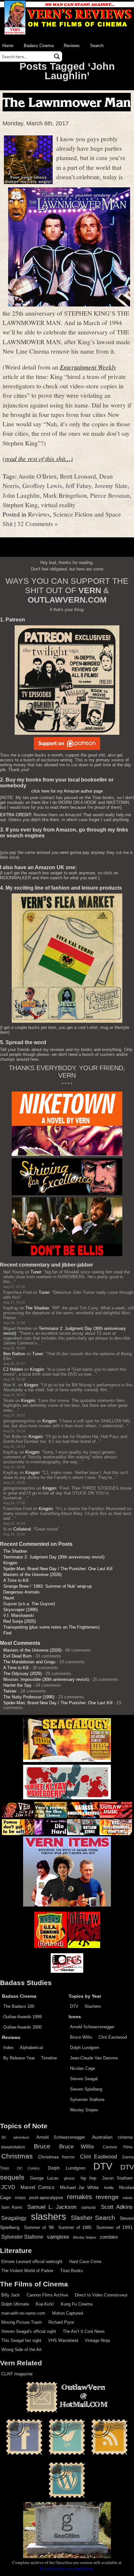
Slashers (93, 2006)
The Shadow (37, 1308)
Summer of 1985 (75, 2228)
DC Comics (29, 2168)
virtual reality (58, 505)
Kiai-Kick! (45, 2304)
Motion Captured (67, 2313)
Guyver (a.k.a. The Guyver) (29, 1604)
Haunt (9, 1598)
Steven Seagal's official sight (29, 2331)
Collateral (22, 1529)
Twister (10, 1691)
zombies (109, 2237)
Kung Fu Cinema (77, 2304)
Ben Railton (14, 1354)
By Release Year (19, 2058)
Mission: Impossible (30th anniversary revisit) (46, 1679)
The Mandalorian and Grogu (29, 1662)
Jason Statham (117, 2178)
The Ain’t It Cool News (84, 2331)
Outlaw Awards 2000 (22, 2027)
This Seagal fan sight (21, 2340)
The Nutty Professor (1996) (29, 1697)
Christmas (17, 2156)
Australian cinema (112, 2137)
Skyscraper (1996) (20, 1610)
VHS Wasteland (63, 2340)
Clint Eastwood (113, 2037)
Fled (7, 1633)
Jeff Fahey (78, 485)
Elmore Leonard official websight (32, 2262)
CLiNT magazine (17, 2374)
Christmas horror (56, 2157)
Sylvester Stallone (87, 2100)
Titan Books (72, 2271)
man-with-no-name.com (23, 2313)
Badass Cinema (39, 46)
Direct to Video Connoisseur (101, 2295)
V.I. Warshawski (19, 1615)
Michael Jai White (80, 2187)
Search (97, 46)
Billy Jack (11, 2295)
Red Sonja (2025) (20, 1621)
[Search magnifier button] (57, 56)
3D (4, 2137)
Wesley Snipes (84, 2110)
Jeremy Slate (111, 485)
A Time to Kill (16, 1580)
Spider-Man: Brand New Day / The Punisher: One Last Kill (58, 1569)
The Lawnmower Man (67, 102)
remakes (80, 2197)
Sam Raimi (12, 2207)
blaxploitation (13, 2147)
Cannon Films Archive (47, 2295)
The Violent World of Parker (27, 2271)
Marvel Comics (38, 2187)
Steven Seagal (84, 2079)
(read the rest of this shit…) (38, 458)
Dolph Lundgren (85, 2048)
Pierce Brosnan (110, 495)
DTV (74, 2006)
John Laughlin (21, 495)
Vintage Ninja (97, 2340)
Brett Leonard (78, 476)
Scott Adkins (117, 2207)
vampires (58, 2237)
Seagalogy (14, 2218)
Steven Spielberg (86, 2089)
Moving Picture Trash (21, 2322)
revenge (107, 2197)
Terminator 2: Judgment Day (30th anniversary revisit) (54, 1557)
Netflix (109, 2188)
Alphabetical (31, 2048)
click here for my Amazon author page (67, 791)
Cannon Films (118, 2147)
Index (8, 2048)
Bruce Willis (81, 2037)
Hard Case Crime (85, 2262)
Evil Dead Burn (17, 1656)
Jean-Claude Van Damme (94, 2058)
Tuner (36, 1272)
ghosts (69, 2178)
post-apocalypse (46, 2198)
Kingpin (37, 1369)
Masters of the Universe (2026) (32, 1575)
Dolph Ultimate (15, 2304)
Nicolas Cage (82, 2068)
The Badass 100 (19, 2006)
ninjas (20, 2198)
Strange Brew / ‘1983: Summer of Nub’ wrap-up (47, 1586)
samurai (88, 2207)
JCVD (8, 2187)
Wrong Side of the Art (21, 2350)
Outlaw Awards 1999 (22, 2017)
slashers (49, 2217)
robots (128, 2198)
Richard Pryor (61, 2322)
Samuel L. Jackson (52, 2207)
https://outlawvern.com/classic (67, 2568)
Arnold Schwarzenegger (92, 2027)
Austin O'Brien (37, 476)
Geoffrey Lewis (42, 485)
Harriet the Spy (17, 1685)
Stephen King (20, 505)
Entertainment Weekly (88, 367)
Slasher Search (93, 2218)
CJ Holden (13, 1369)
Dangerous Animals (21, 1592)
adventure (21, 2137)
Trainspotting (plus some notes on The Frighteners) (51, 1627)
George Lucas (44, 2178)
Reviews (72, 46)
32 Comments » (38, 523)
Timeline (49, 2058)
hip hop (88, 2178)
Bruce (42, 2146)
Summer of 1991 (114, 2227)
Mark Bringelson (65, 495)
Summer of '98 (39, 2228)
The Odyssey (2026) (22, 1674)
